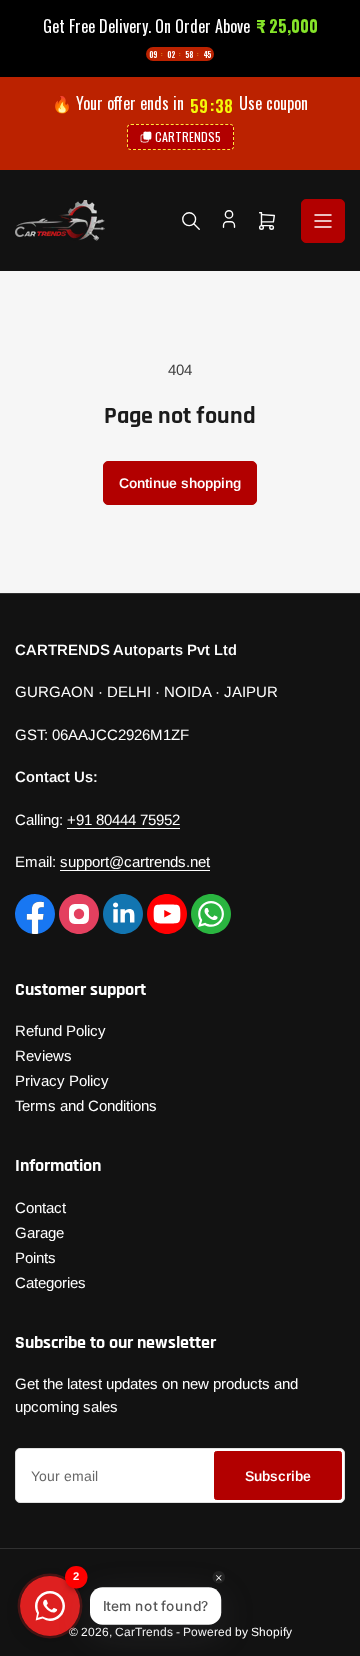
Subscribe (278, 1476)
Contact (40, 1207)
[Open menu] (323, 221)
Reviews (43, 1055)
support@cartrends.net (135, 861)
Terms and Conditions (86, 1105)
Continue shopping (180, 483)
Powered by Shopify (237, 1632)
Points (35, 1257)
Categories (50, 1282)
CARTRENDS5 (188, 136)
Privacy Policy (62, 1080)
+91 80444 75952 (123, 819)
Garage (39, 1232)
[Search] (191, 221)
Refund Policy (60, 1030)
